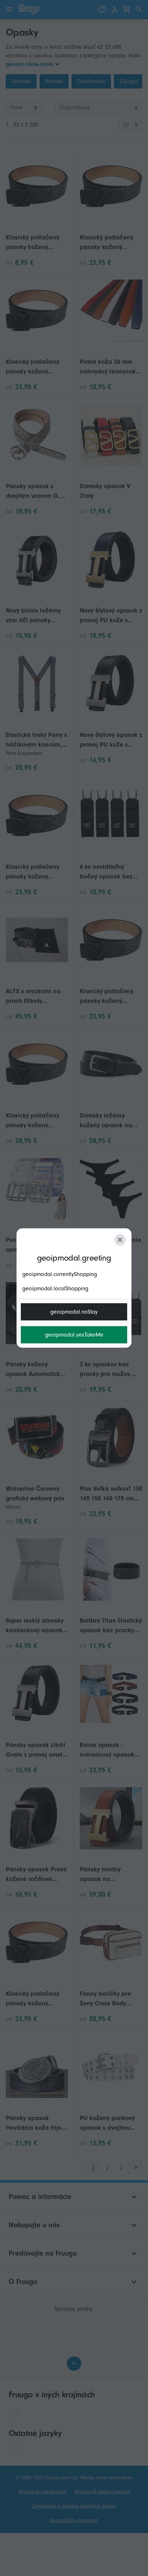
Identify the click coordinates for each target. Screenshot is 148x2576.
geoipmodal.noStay (74, 1312)
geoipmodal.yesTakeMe (74, 1335)
